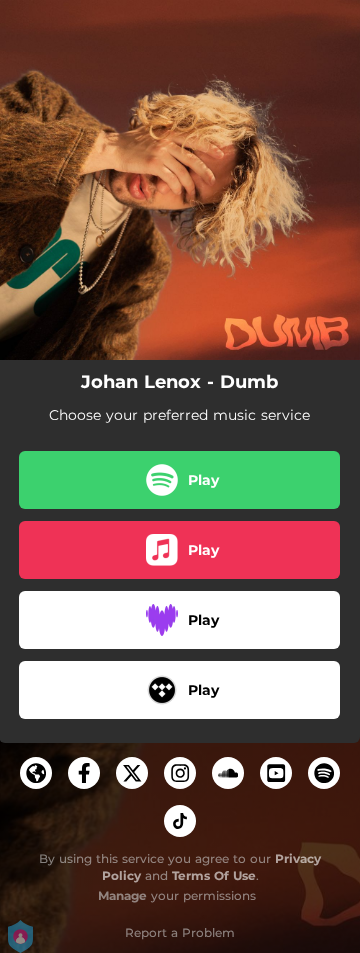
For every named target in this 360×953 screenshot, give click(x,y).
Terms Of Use (214, 875)
